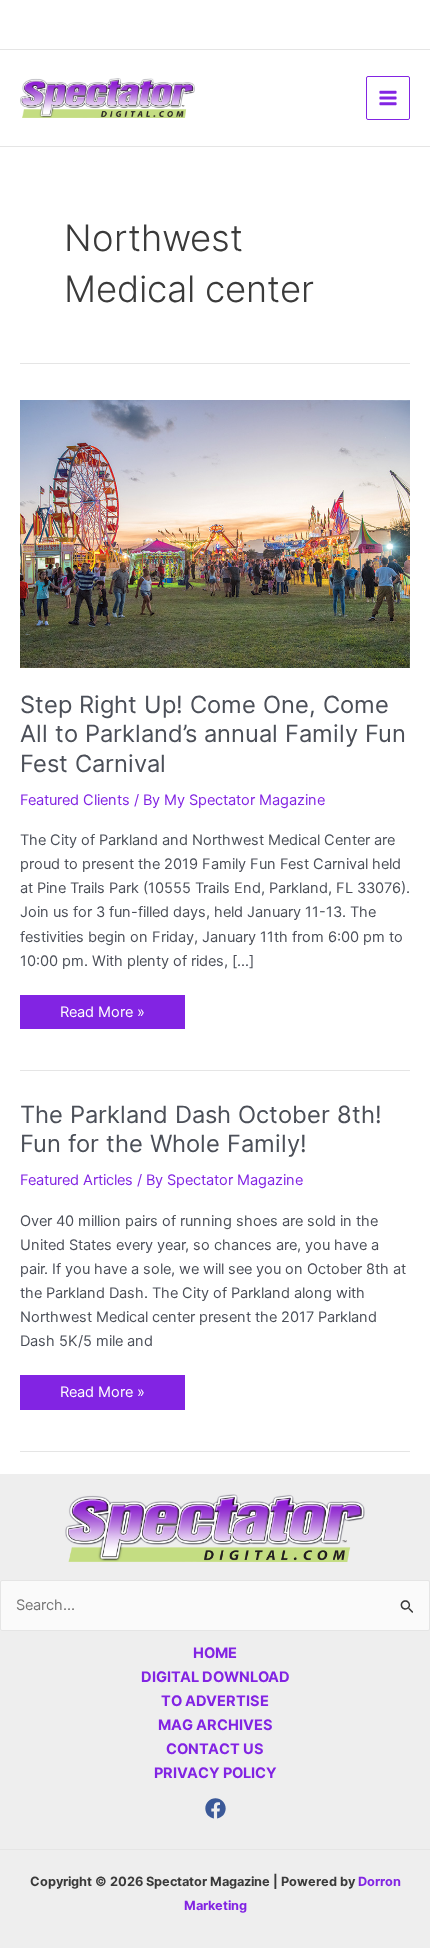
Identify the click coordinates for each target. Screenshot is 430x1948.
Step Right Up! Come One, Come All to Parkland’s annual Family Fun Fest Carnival (213, 733)
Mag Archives (215, 1725)
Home (215, 1653)
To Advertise (215, 1701)
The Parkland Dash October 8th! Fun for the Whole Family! (201, 1129)
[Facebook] (215, 1808)
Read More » (102, 1008)
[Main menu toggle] (388, 98)
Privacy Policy (215, 1773)
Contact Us (215, 1749)
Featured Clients (75, 800)
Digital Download (215, 1677)
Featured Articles (76, 1180)
